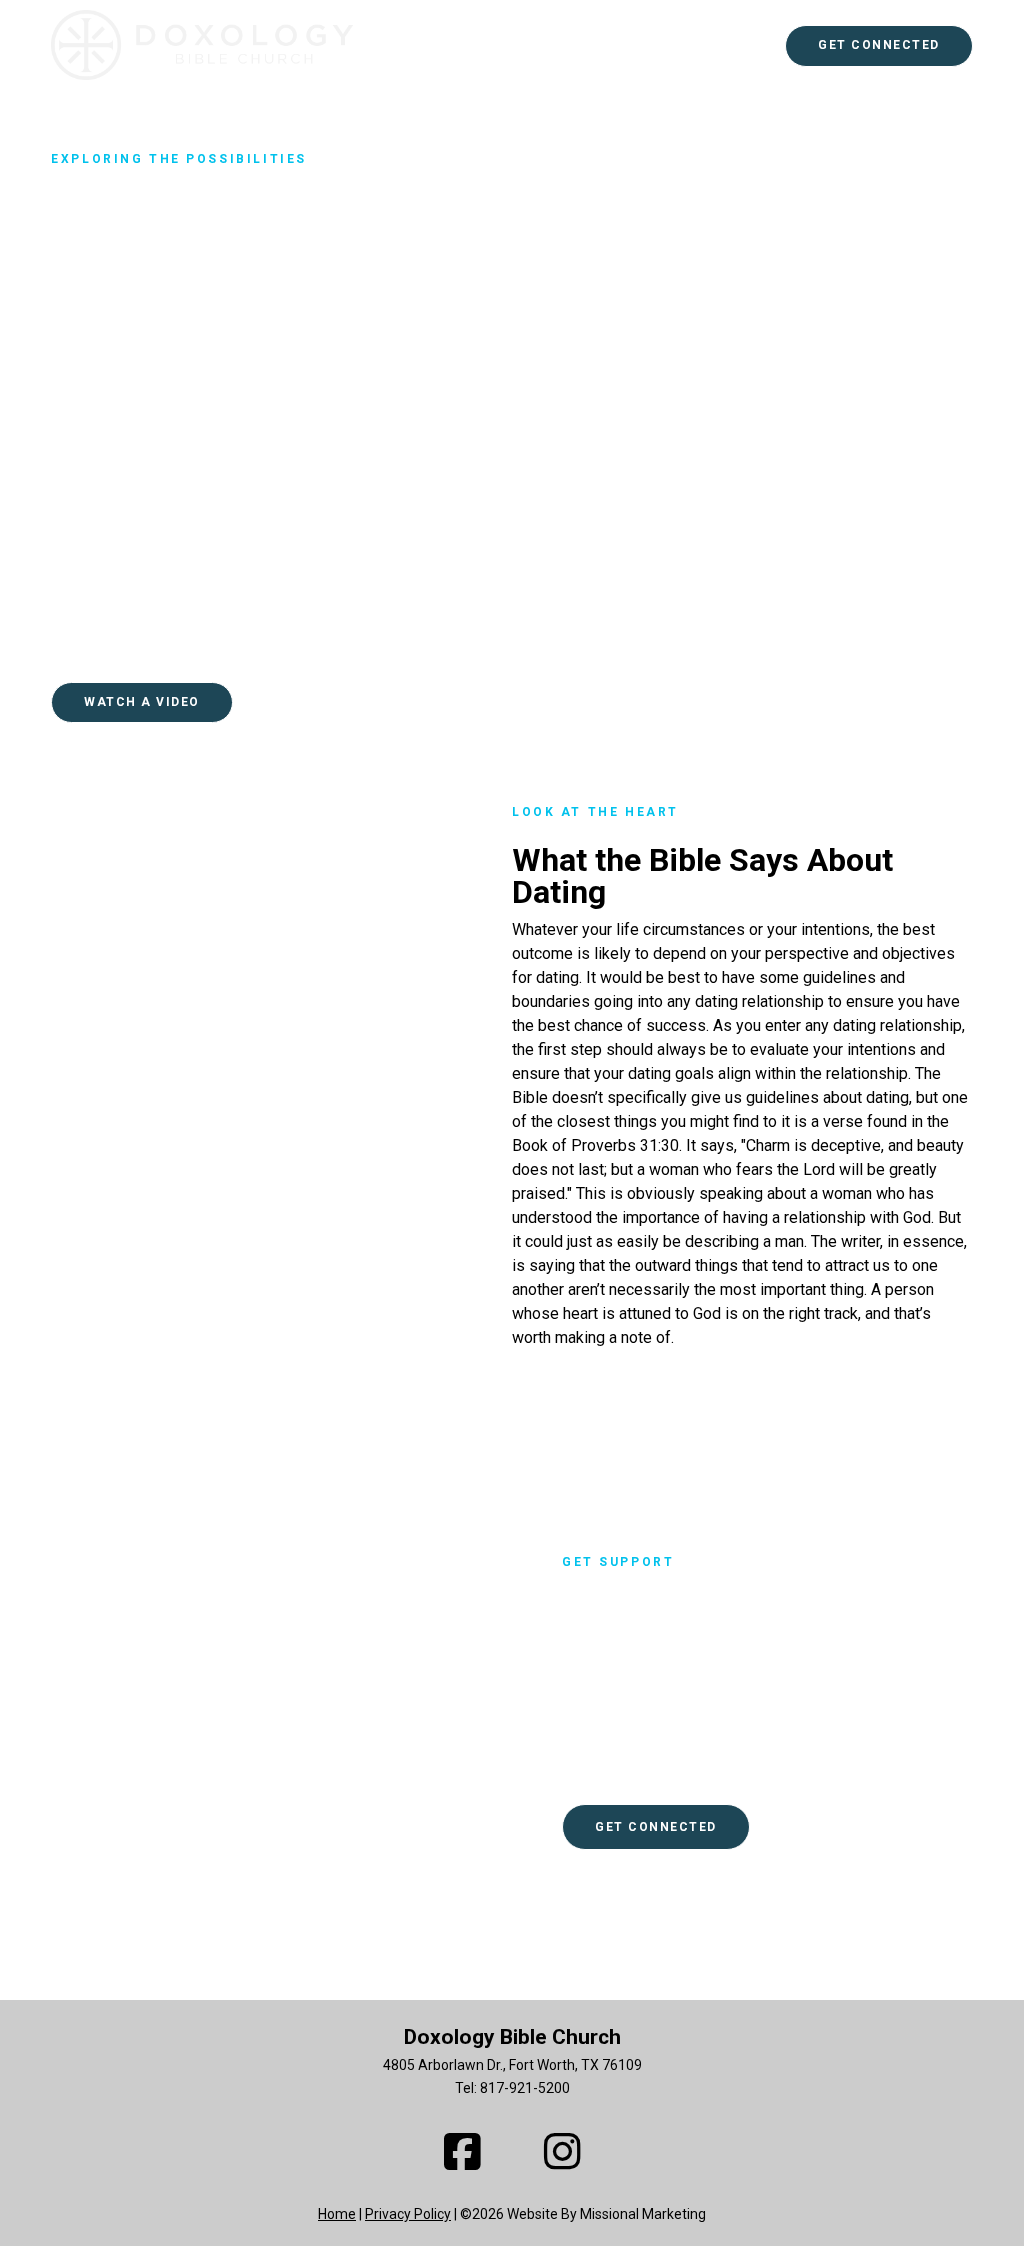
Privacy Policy (408, 2214)
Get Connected (879, 45)
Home (337, 2214)
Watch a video (142, 702)
